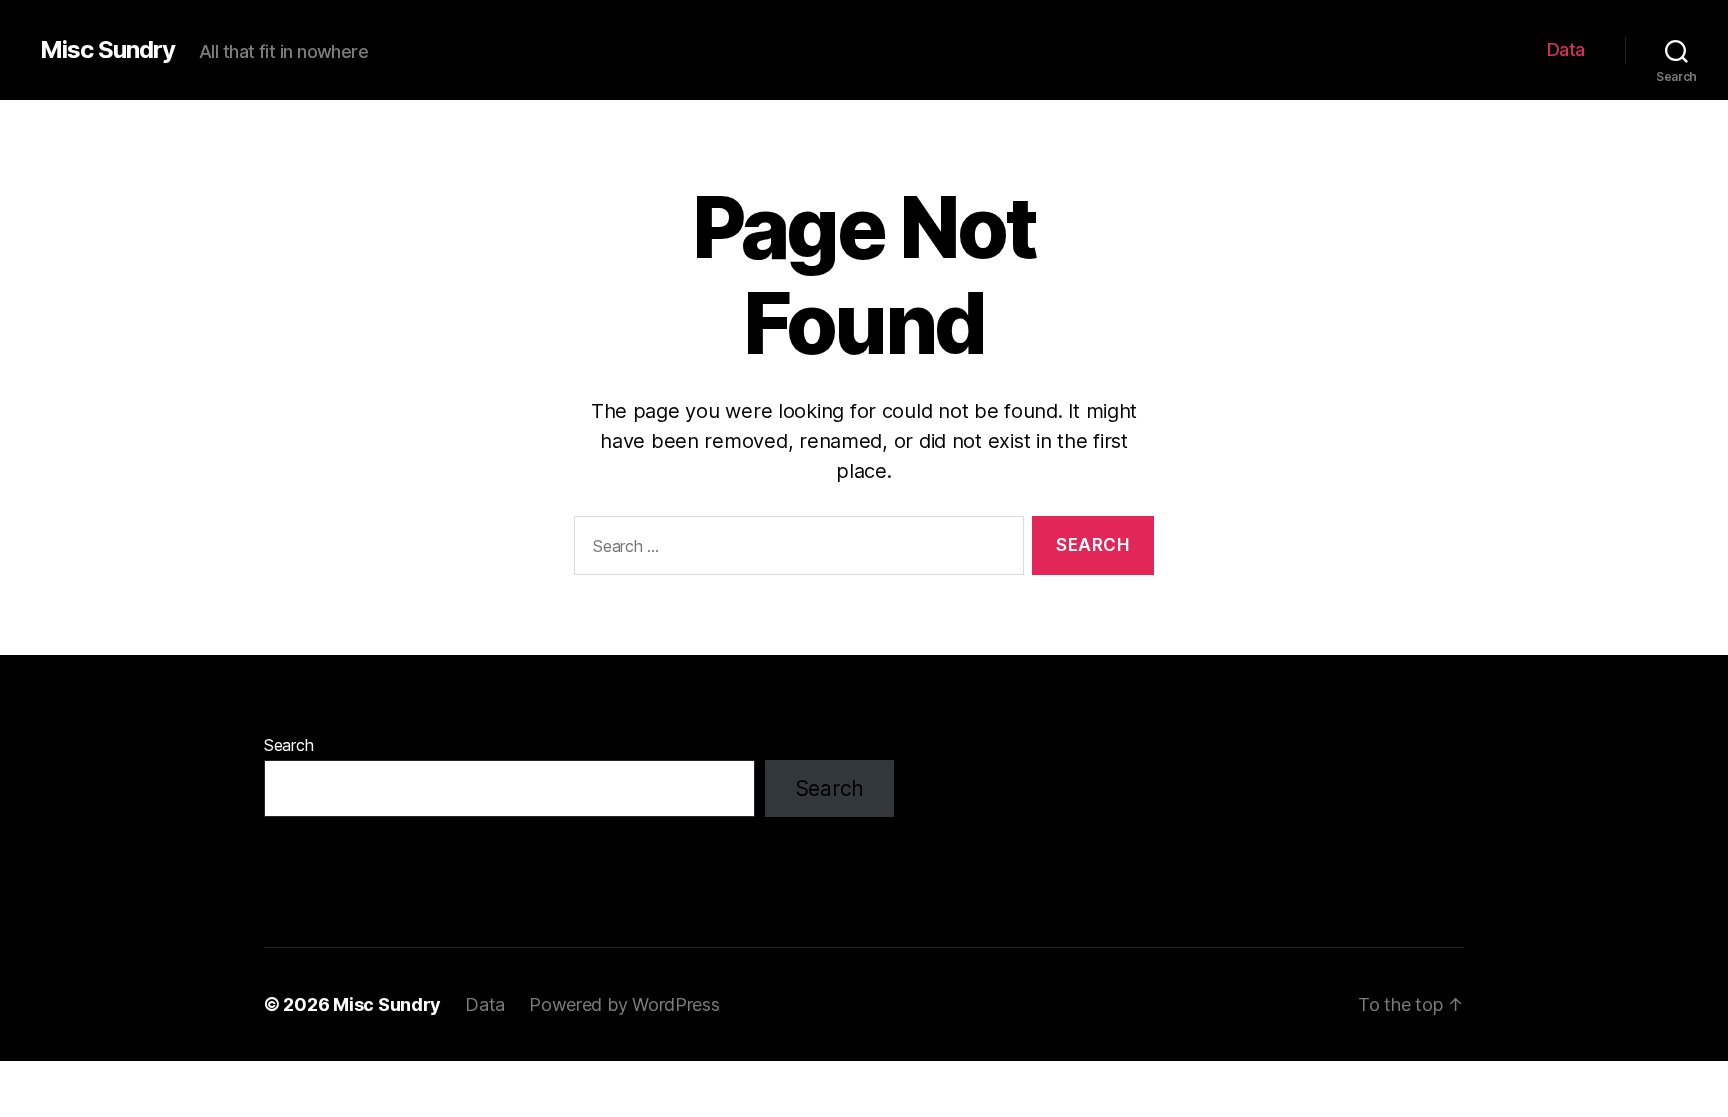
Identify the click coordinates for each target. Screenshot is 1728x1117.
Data (1566, 49)
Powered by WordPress (624, 1004)
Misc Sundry (107, 50)
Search (288, 745)
